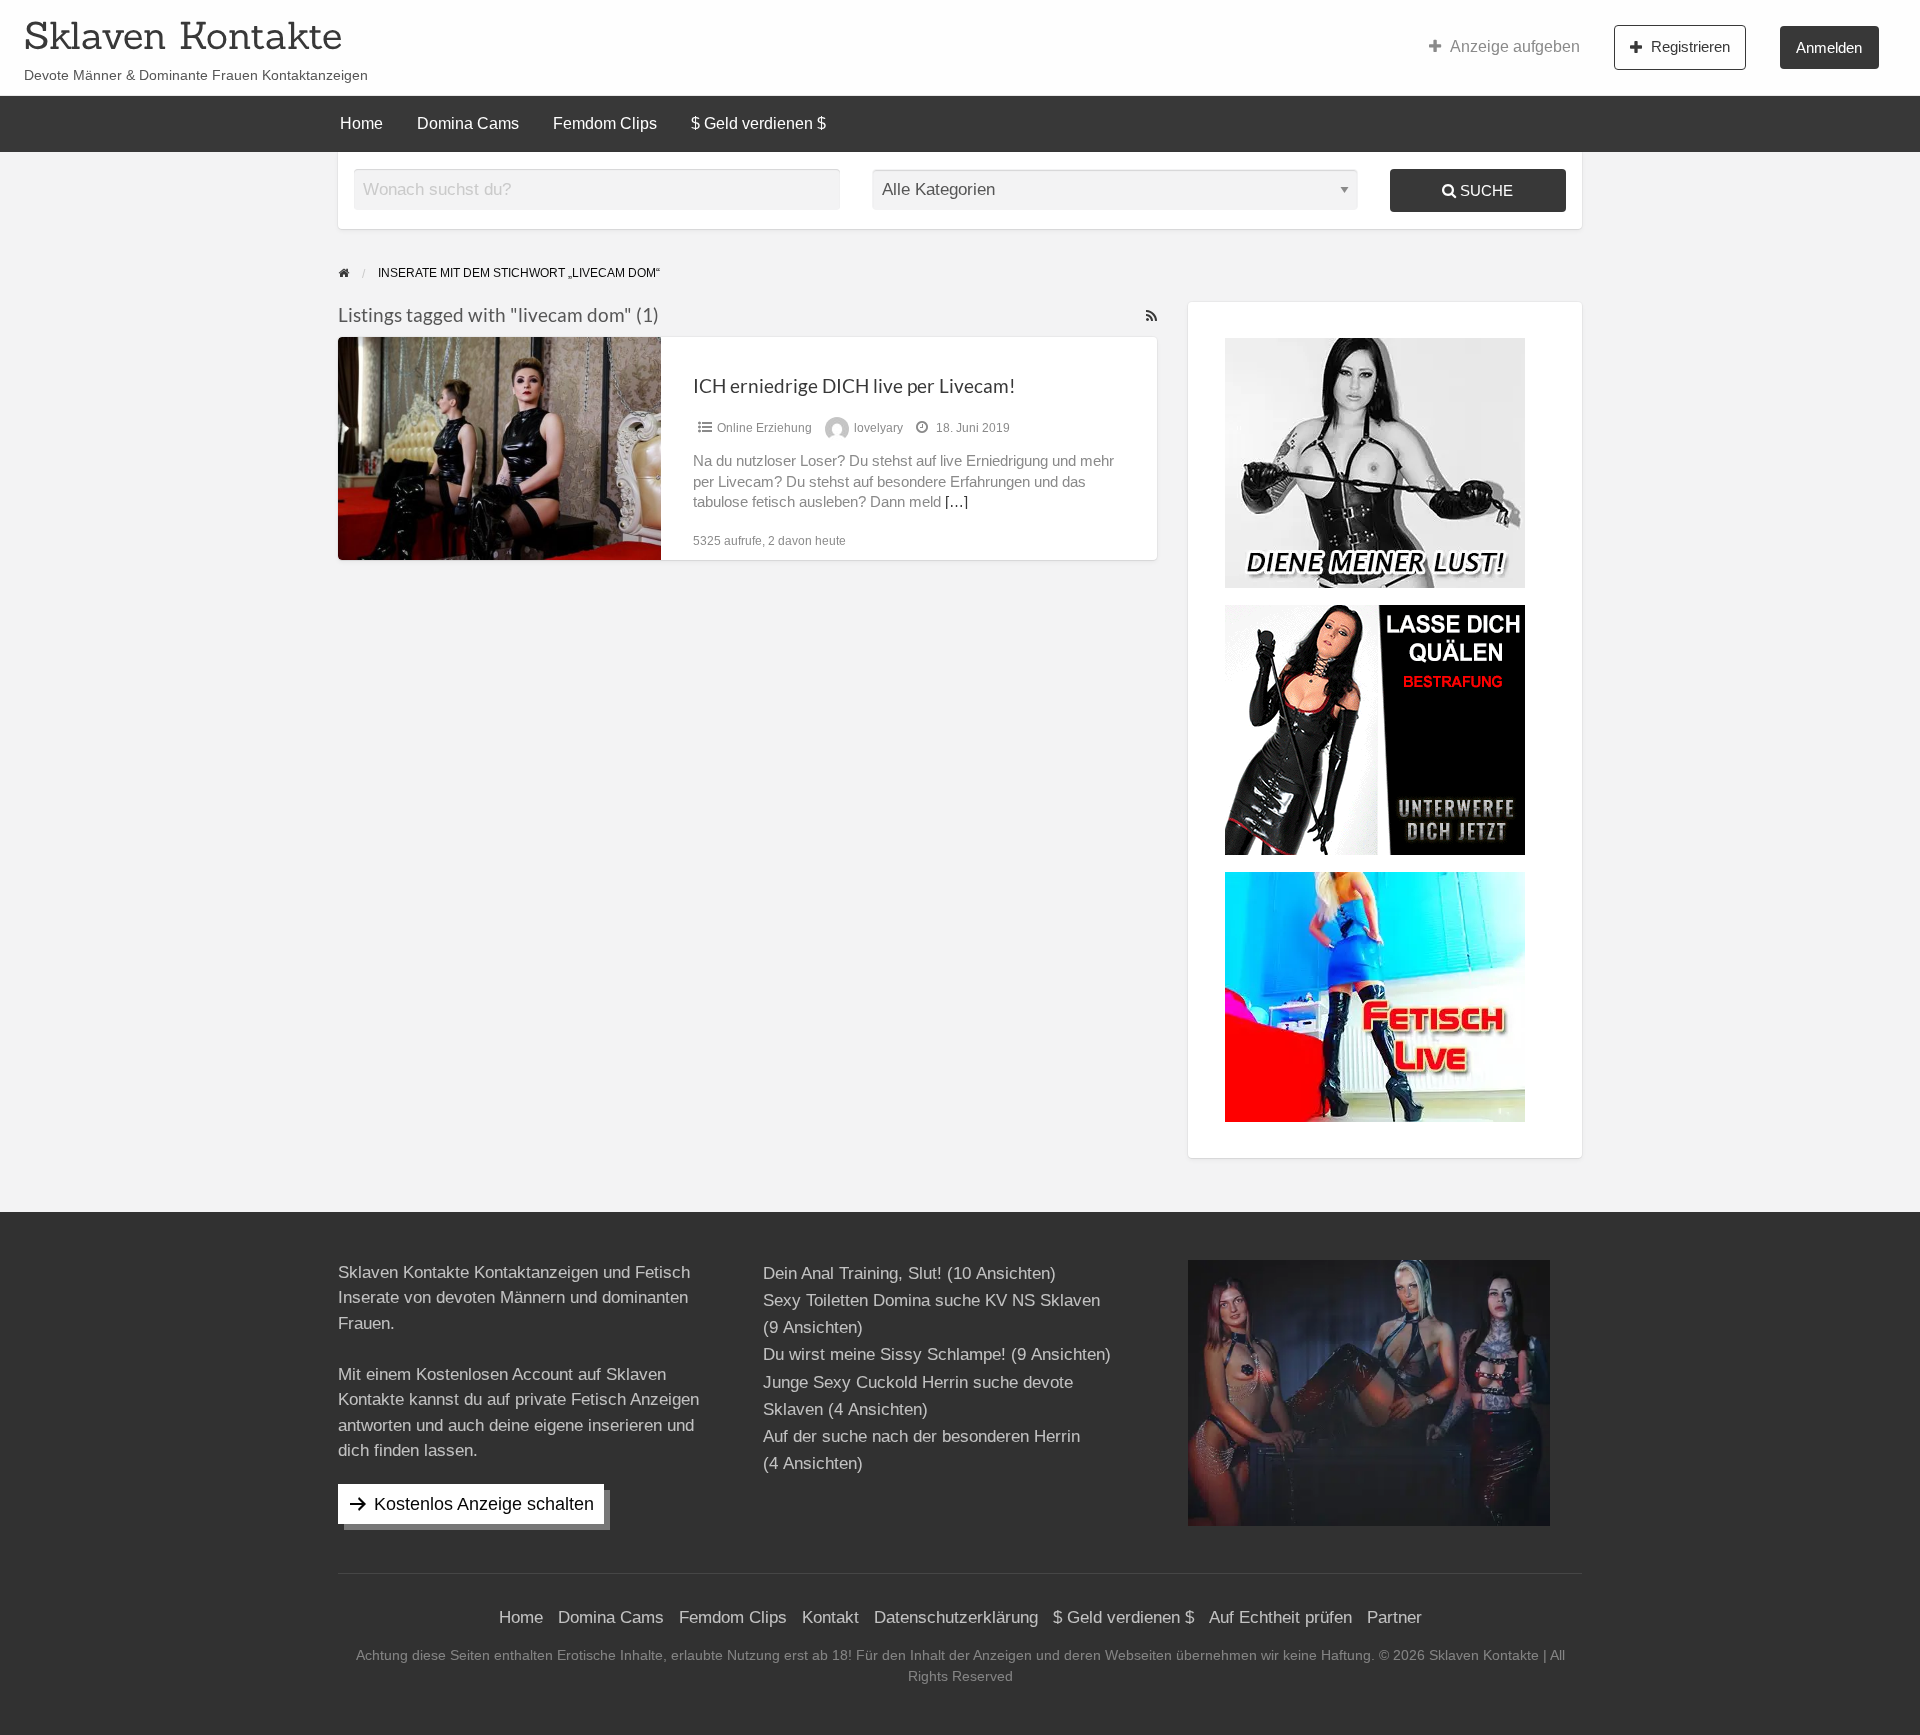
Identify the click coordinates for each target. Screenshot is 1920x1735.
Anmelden (1829, 47)
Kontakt (830, 1617)
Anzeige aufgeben (1515, 46)
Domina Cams (468, 123)
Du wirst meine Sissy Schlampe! (884, 1354)
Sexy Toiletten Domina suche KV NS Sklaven (931, 1300)
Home (361, 123)
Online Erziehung (764, 428)
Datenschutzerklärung (956, 1617)
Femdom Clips (605, 123)
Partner (1394, 1617)
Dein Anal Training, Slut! (852, 1273)
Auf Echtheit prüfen (1280, 1617)
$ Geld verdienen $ (758, 123)
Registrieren (1690, 46)
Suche (1484, 190)
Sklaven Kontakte (183, 35)
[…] (956, 502)
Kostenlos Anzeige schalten (484, 1504)
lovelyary (878, 428)
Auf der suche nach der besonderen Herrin (921, 1436)
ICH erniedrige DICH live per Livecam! (854, 385)
